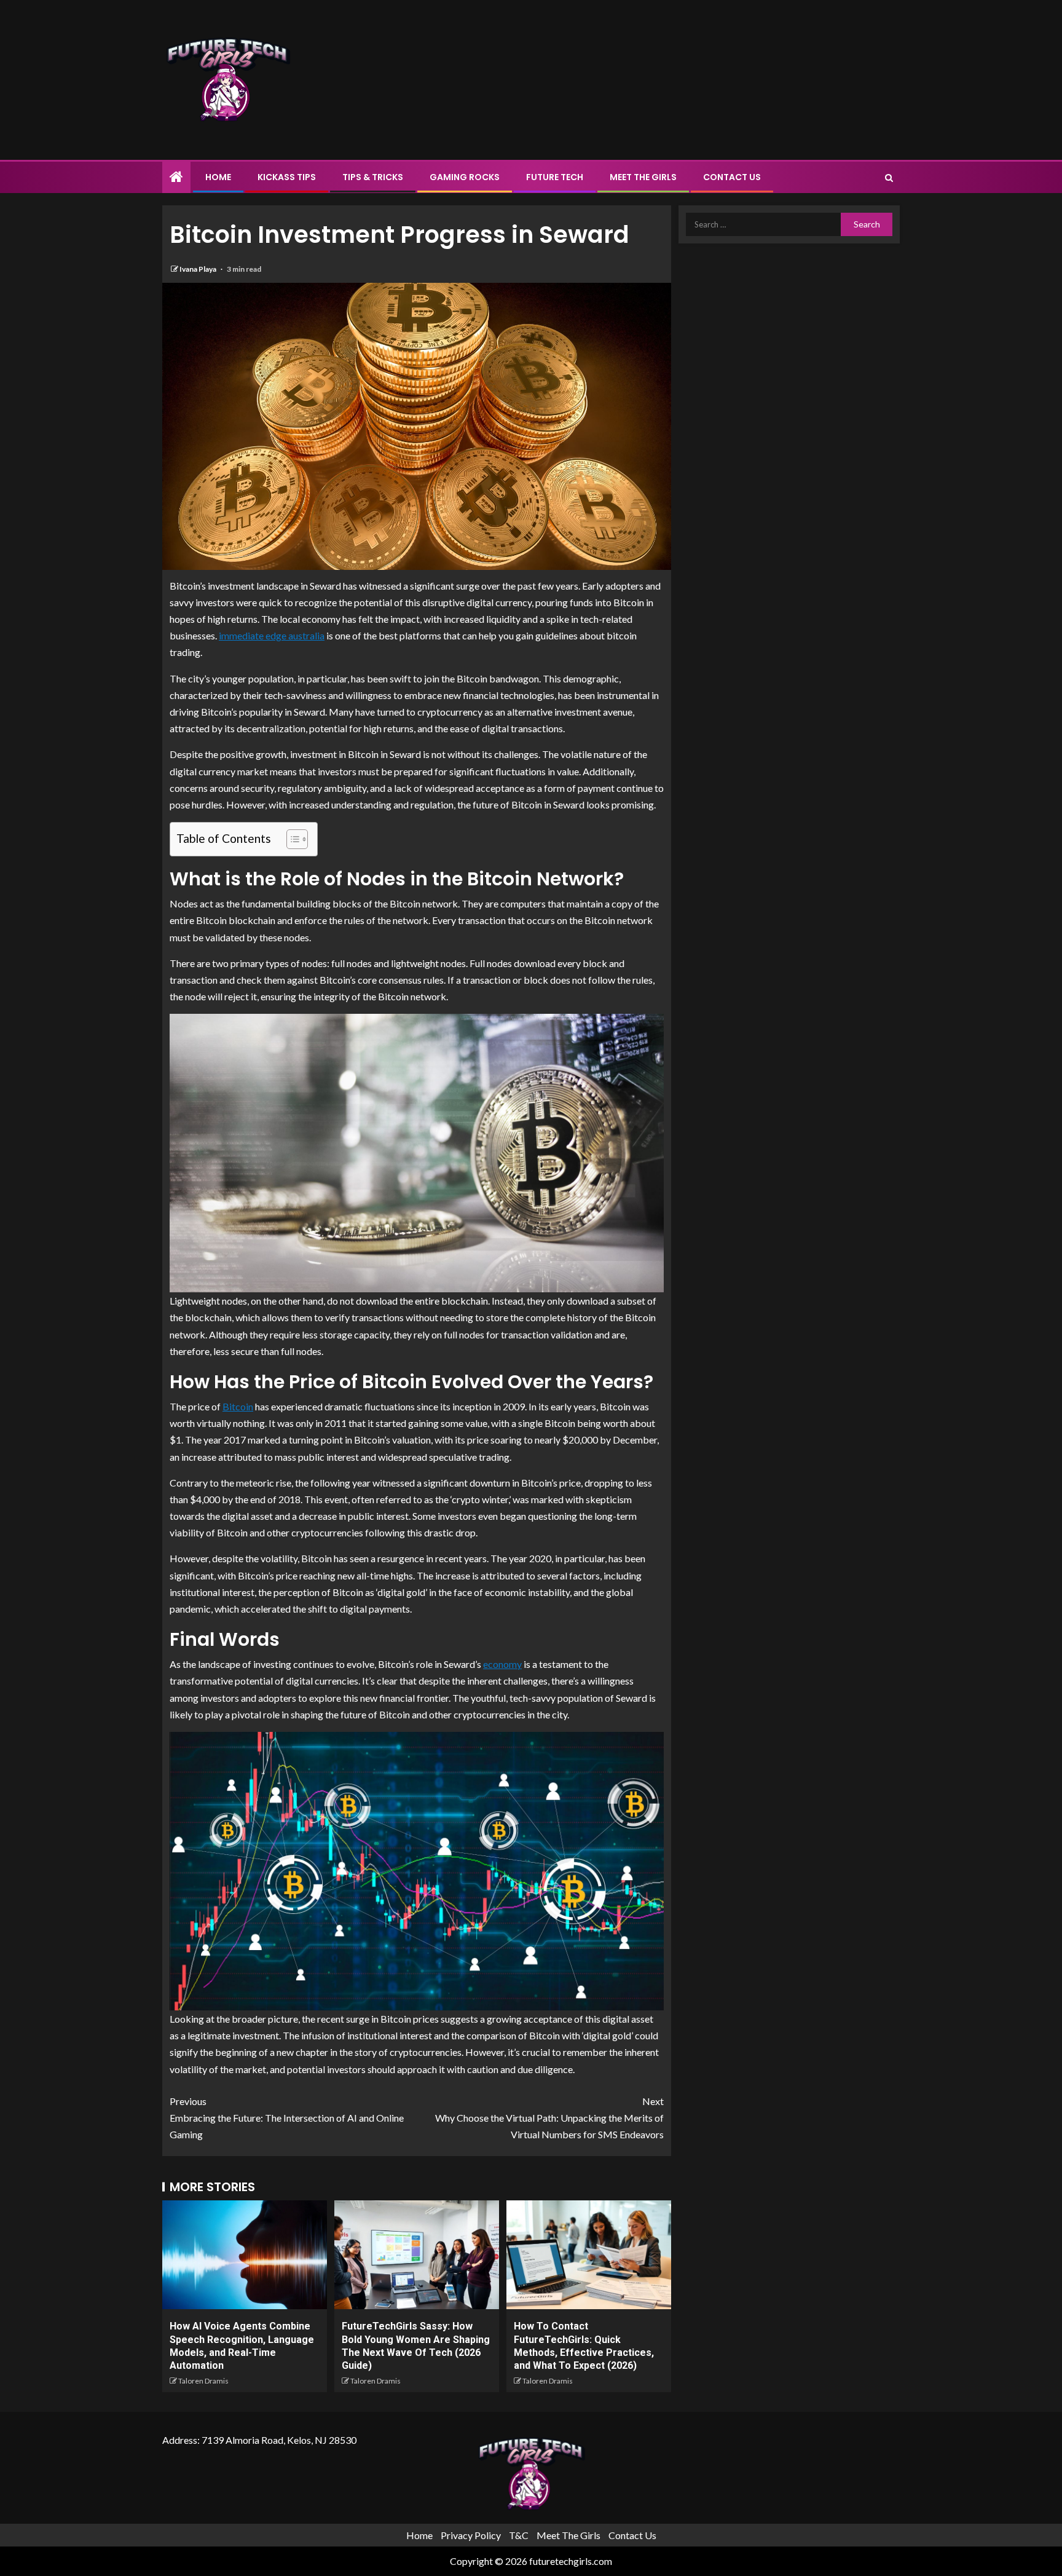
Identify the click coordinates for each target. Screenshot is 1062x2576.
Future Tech (555, 177)
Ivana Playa (199, 269)
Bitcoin (238, 1406)
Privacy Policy (471, 2535)
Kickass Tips (287, 177)
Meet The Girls (643, 177)
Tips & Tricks (373, 177)
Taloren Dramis (203, 2381)
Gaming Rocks (465, 177)
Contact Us (732, 177)
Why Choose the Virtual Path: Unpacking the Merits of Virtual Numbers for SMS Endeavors (549, 2118)
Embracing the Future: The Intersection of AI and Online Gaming (287, 2118)
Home (218, 177)
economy (502, 1664)
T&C (519, 2535)
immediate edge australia (272, 635)
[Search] (889, 178)
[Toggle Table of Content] (291, 839)
